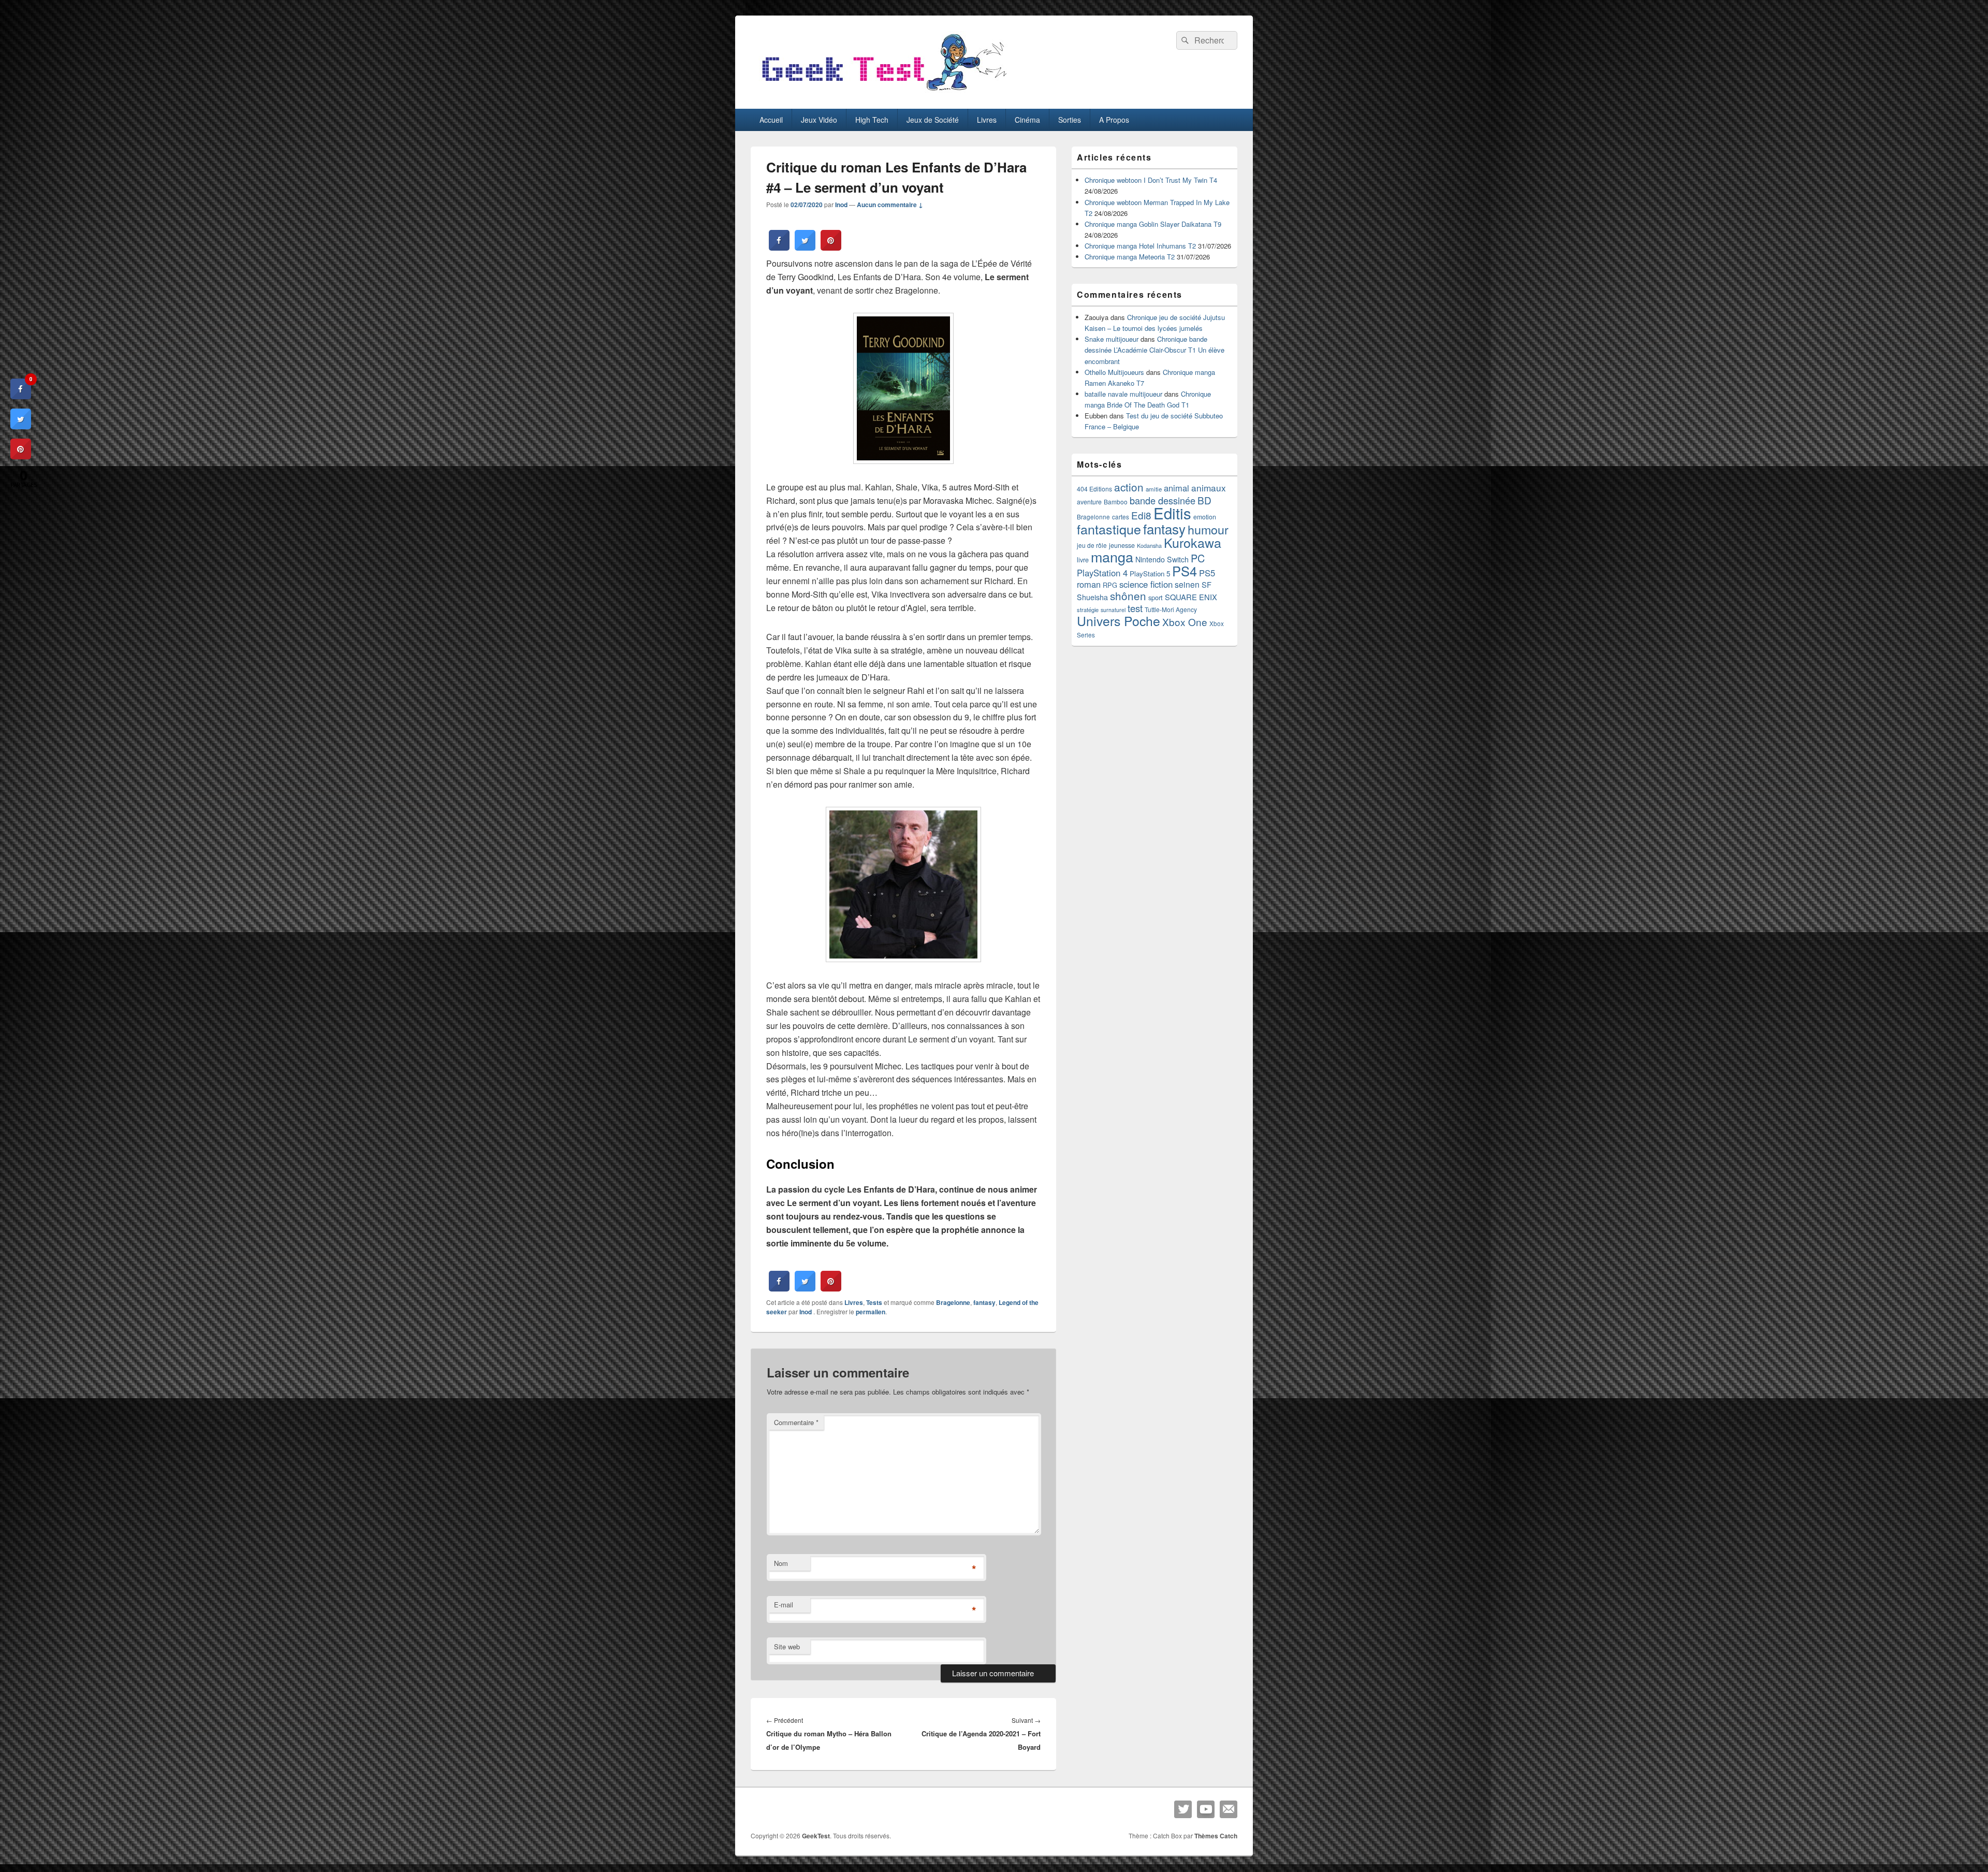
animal (1176, 488)
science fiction (1146, 584)
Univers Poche (1119, 621)
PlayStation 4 (1102, 573)
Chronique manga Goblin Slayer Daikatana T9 (1153, 224)
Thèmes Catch (1216, 1836)
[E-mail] (1229, 1809)
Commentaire (796, 1422)
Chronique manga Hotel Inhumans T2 (1140, 246)
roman (1089, 584)
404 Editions (1094, 489)
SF (1207, 584)
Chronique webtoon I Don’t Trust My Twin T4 (1151, 180)
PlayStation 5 (1150, 574)
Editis (1172, 513)
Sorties (1070, 120)
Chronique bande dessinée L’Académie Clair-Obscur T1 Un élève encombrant (1154, 350)
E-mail (784, 1605)
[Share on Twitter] (805, 248)
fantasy (984, 1302)
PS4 (1185, 571)
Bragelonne (953, 1302)
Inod (841, 205)
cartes (1121, 517)
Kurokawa (1193, 542)
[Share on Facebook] (779, 248)
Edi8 (1141, 515)
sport (1156, 597)
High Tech (872, 120)
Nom (781, 1563)
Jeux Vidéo (819, 120)
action (1129, 487)
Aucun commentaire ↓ (890, 205)
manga (1112, 556)
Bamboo (1116, 502)
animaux (1209, 488)
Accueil (771, 120)
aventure (1089, 502)
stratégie (1088, 610)
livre (1083, 560)
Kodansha (1149, 546)
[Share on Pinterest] (831, 248)
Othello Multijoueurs (1114, 372)
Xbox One (1185, 622)
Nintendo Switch (1162, 559)
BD (1204, 500)
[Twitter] (1183, 1809)
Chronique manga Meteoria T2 (1130, 257)
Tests (874, 1302)
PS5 (1207, 573)
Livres (987, 120)
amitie (1154, 489)
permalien (871, 1312)
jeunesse (1122, 545)
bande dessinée (1163, 500)
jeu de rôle (1092, 545)
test (1135, 608)
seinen (1187, 584)
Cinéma (1027, 120)
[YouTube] (1206, 1809)
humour (1208, 529)
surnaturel (1113, 610)
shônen (1128, 596)
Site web (787, 1646)
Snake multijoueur (1112, 339)
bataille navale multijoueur (1123, 394)
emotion (1205, 517)
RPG (1110, 585)
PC (1198, 558)
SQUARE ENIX (1191, 597)
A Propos (1114, 120)
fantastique (1109, 529)
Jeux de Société (933, 120)
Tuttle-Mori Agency (1171, 609)
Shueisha (1092, 597)
